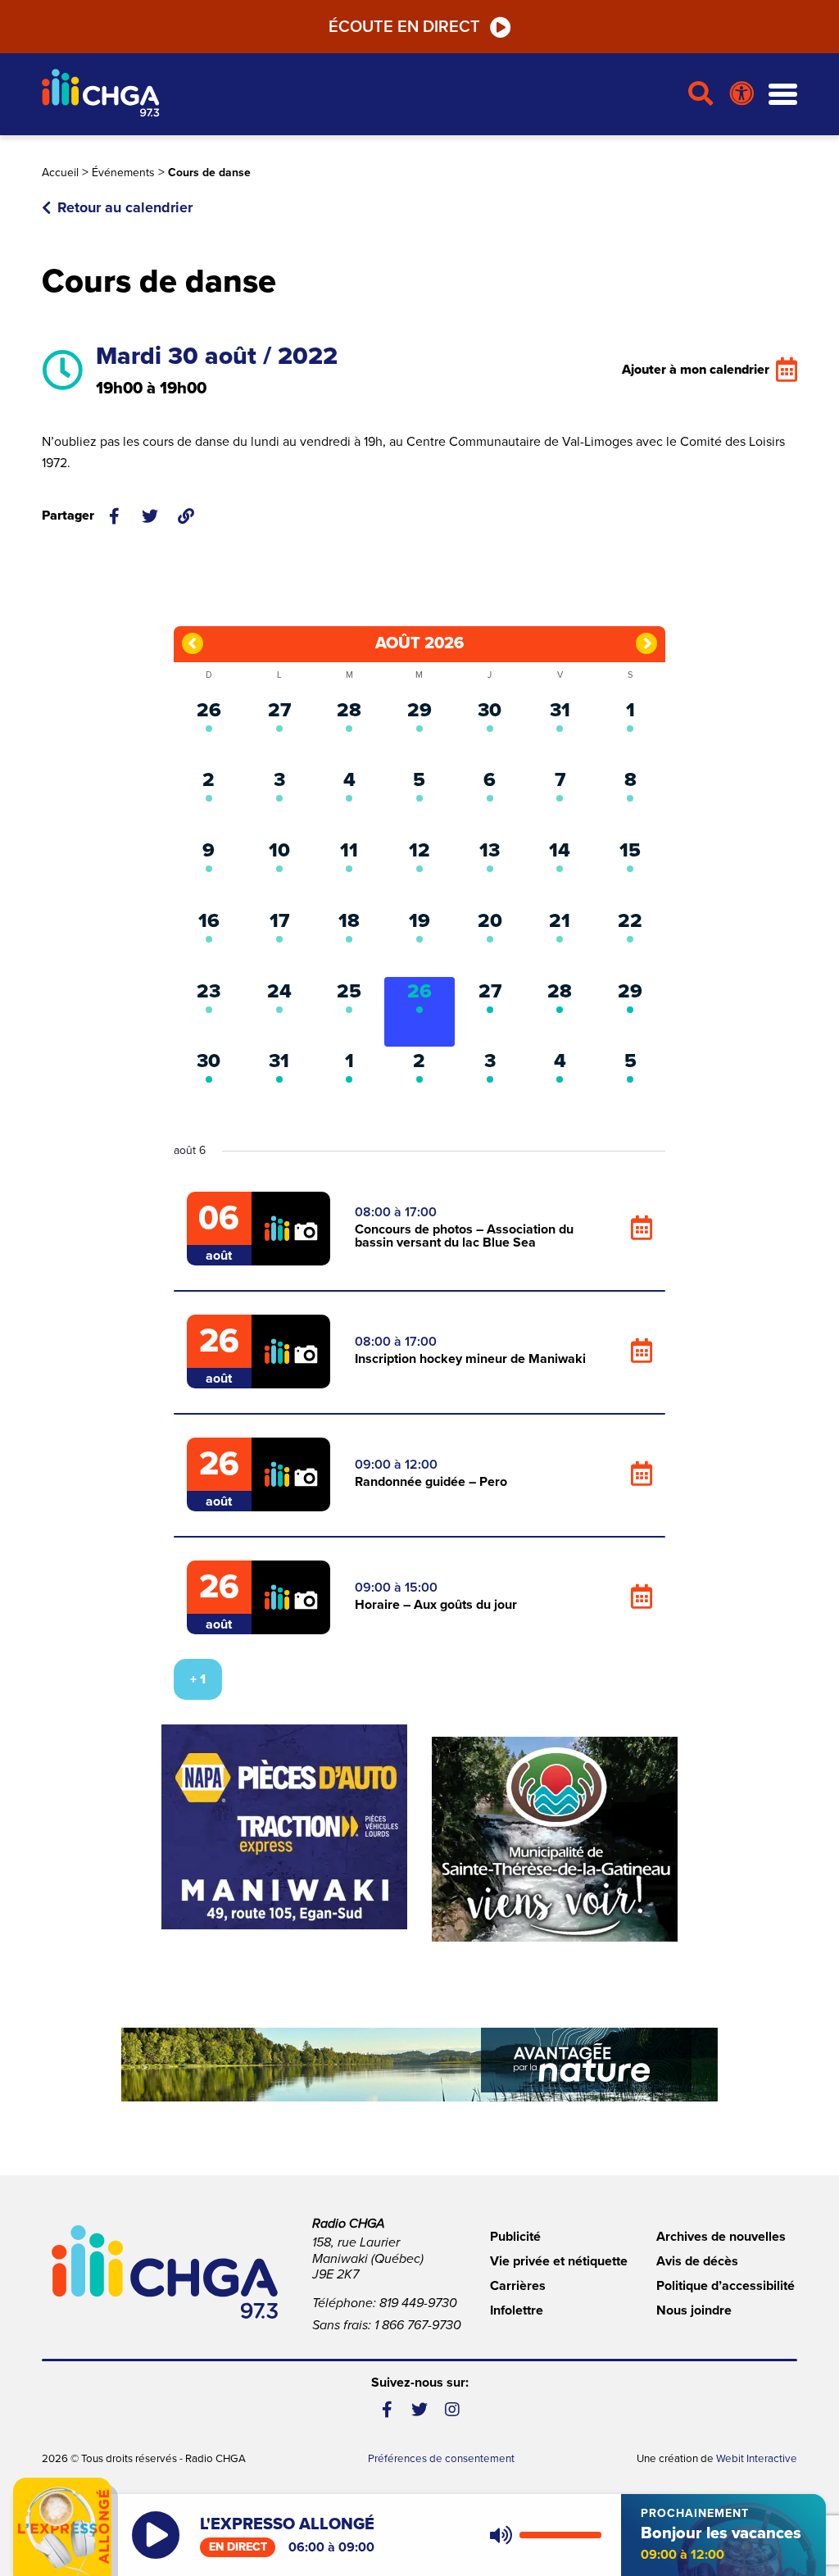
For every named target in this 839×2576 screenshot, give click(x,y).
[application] (542, 2535)
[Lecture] (156, 2535)
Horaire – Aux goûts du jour (436, 1605)
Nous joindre (694, 2310)
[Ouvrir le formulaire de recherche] (701, 94)
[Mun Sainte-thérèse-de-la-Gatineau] (555, 1839)
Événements (123, 173)
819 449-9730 (418, 2303)
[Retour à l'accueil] (358, 95)
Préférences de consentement (441, 2459)
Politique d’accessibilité (726, 2286)
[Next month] (646, 643)
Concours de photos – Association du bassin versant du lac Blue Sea (464, 1236)
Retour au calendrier (125, 207)
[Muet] (500, 2535)
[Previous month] (193, 643)
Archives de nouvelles (721, 2237)
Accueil (60, 173)
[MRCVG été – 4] (419, 2065)
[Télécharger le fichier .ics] (642, 1229)
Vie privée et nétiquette (559, 2261)
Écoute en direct (404, 27)
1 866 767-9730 (418, 2325)
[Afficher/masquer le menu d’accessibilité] (742, 94)
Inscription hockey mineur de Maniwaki (470, 1359)
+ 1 (198, 1679)
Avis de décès (697, 2261)
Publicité (515, 2237)
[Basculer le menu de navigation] (783, 95)
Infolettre (517, 2310)
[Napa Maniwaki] (284, 1827)
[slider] (560, 2535)
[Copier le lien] (186, 516)
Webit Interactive (757, 2459)
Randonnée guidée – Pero (431, 1482)
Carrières (518, 2286)
